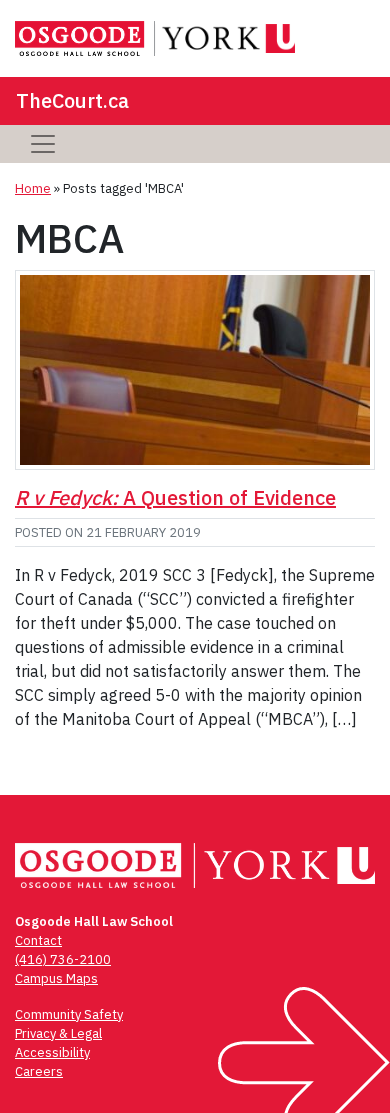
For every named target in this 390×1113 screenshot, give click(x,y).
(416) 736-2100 (63, 959)
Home (33, 188)
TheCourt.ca (72, 100)
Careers (39, 1071)
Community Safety (69, 1014)
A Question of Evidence (175, 497)
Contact (38, 940)
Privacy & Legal (58, 1033)
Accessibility (52, 1052)
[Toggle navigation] (43, 144)
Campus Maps (56, 978)
